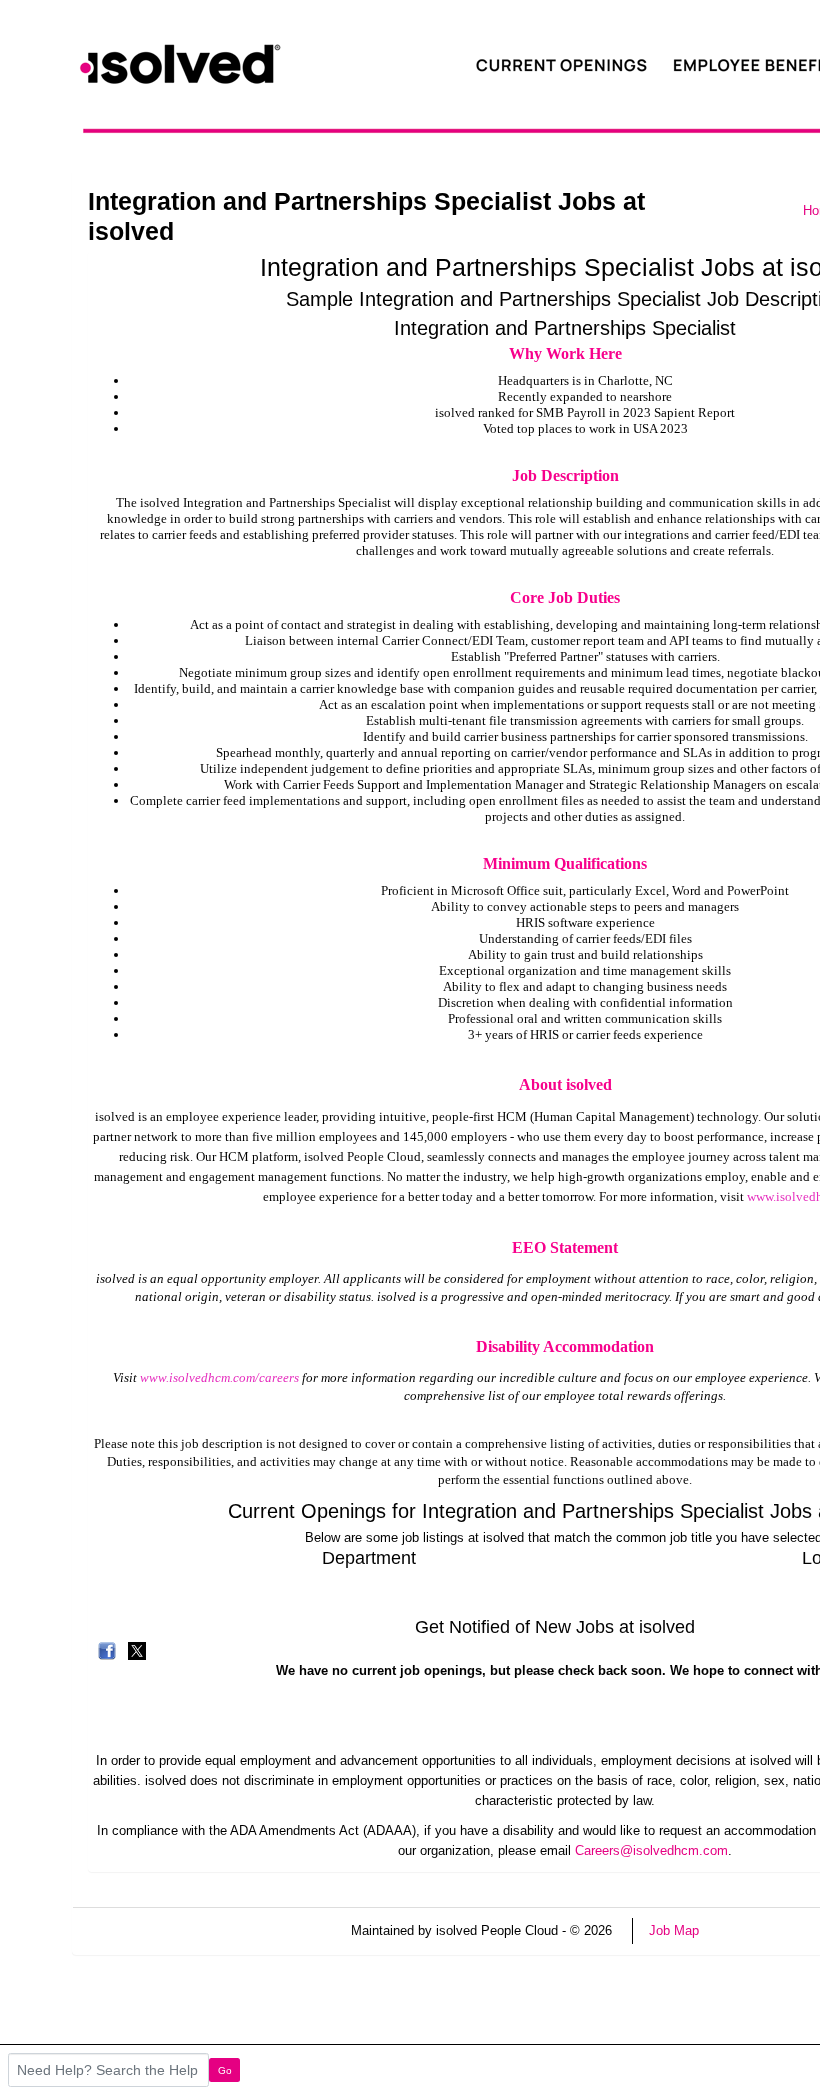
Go (225, 2070)
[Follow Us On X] (137, 1650)
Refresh (757, 1930)
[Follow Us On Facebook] (107, 1650)
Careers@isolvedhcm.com (651, 1850)
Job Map (674, 1930)
